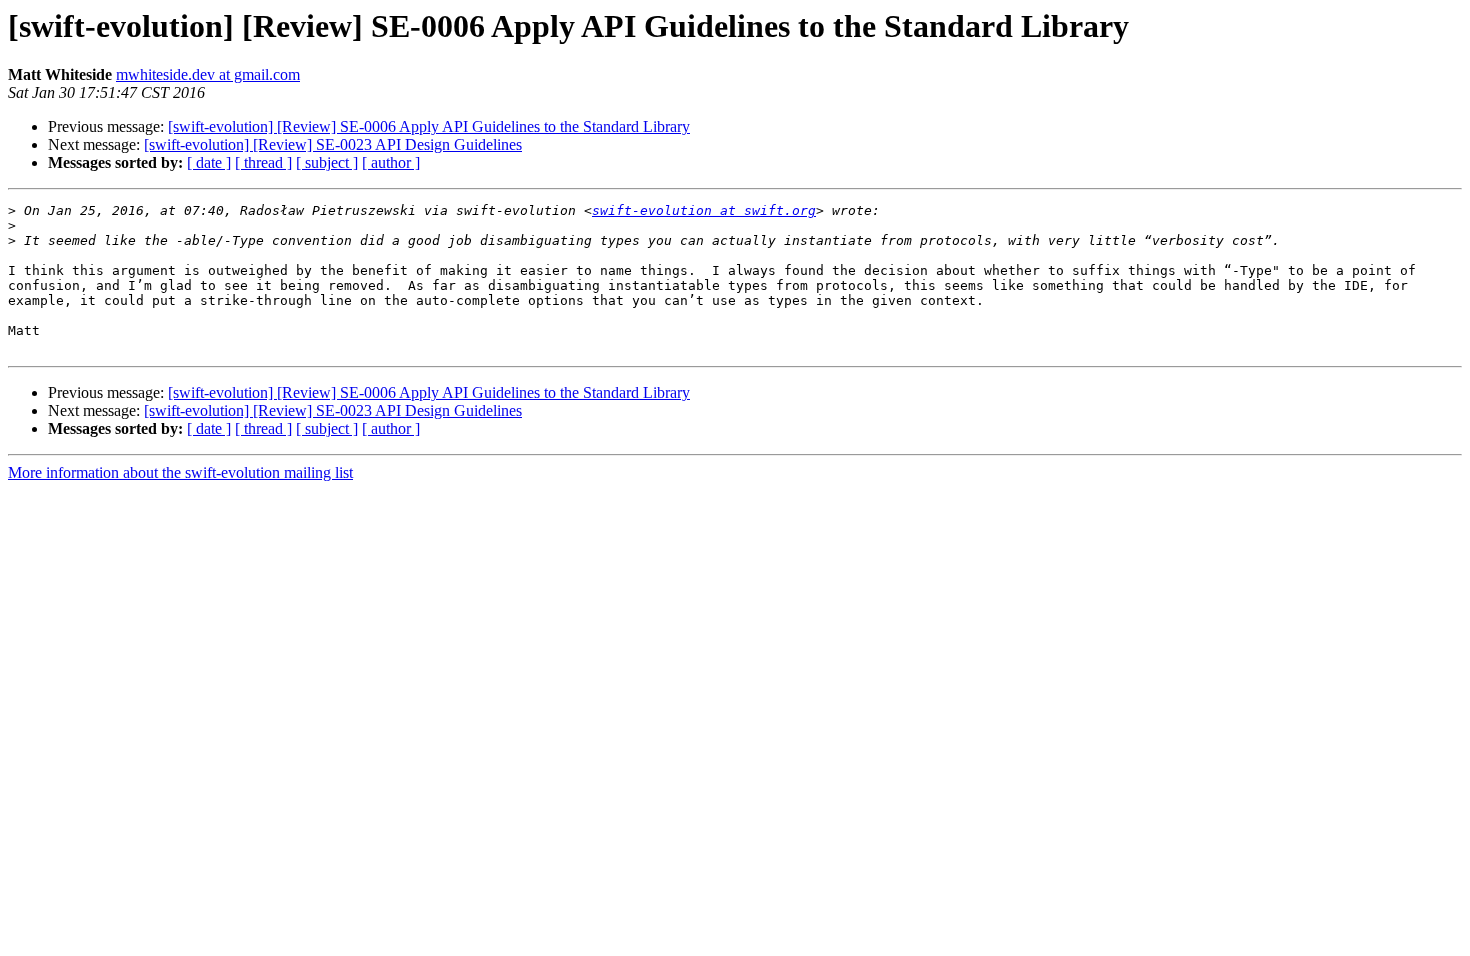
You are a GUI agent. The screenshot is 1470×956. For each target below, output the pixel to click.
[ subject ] (327, 162)
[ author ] (391, 162)
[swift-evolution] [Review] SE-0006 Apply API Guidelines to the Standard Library (429, 126)
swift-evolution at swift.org (704, 210)
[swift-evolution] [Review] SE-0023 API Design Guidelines (333, 144)
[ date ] (209, 162)
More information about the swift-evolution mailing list (180, 472)
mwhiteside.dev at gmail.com (208, 74)
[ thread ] (263, 162)
